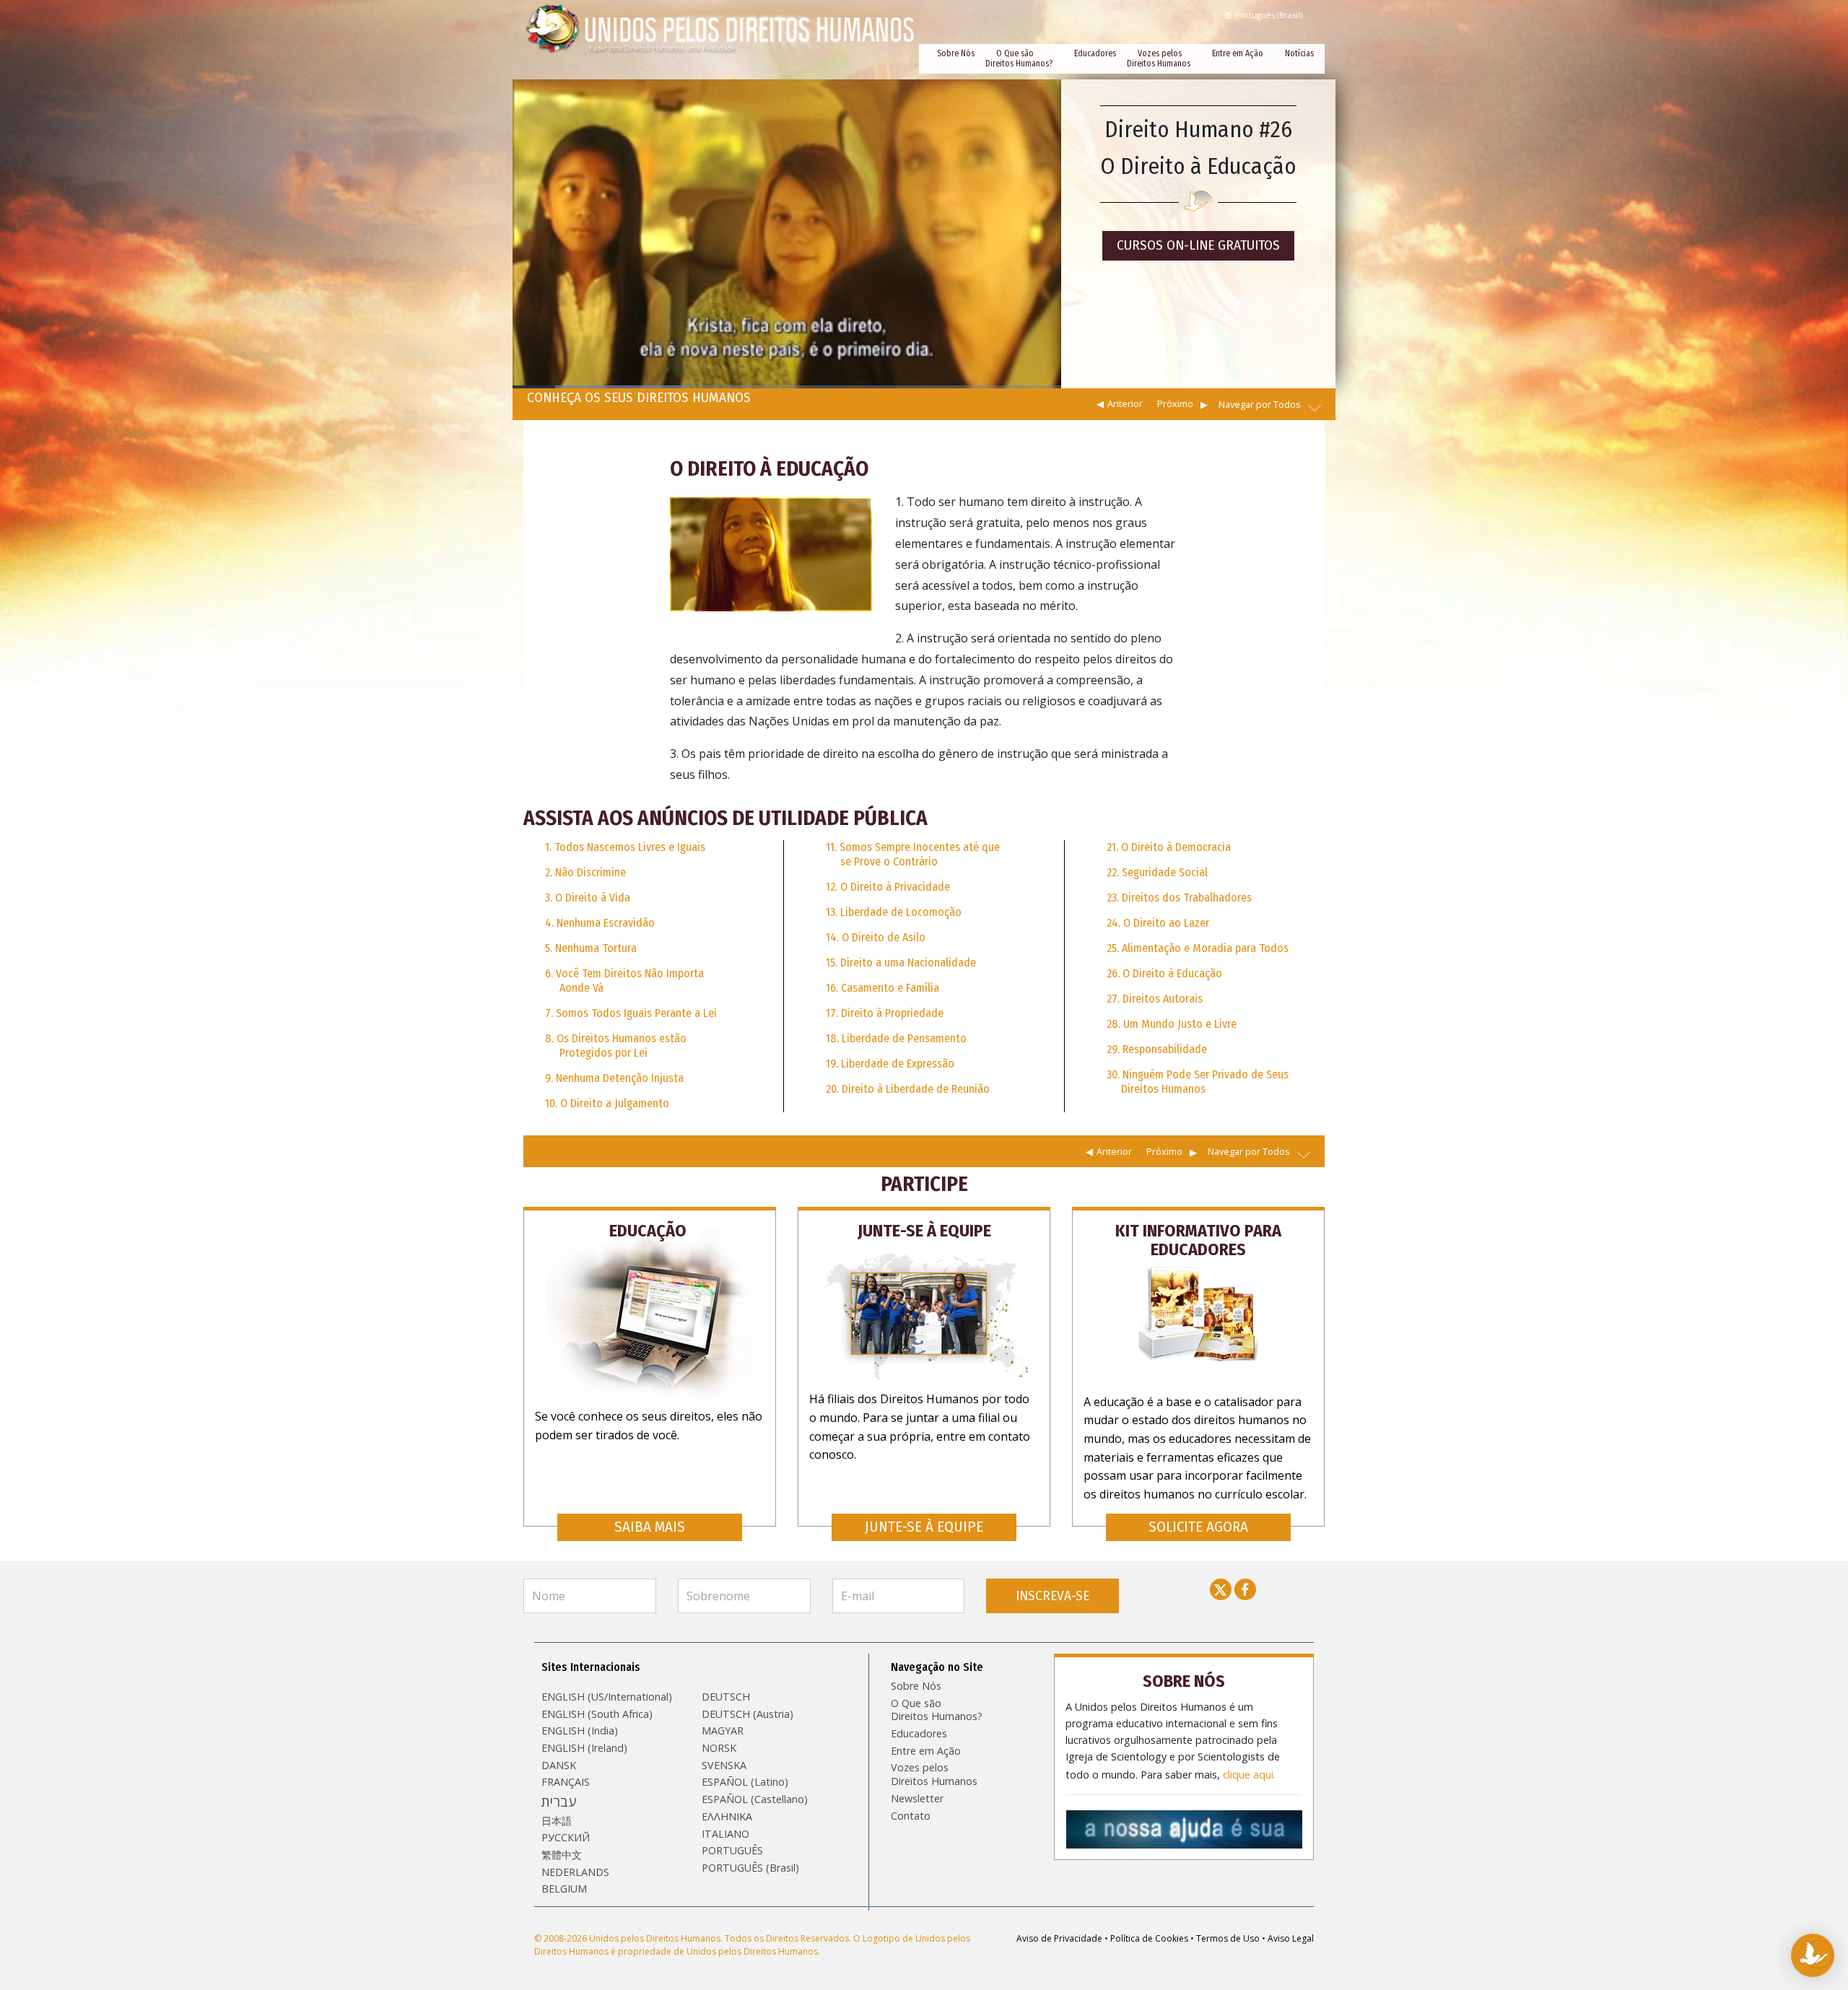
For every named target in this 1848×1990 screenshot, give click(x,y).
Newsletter (917, 1799)
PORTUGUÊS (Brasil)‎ (750, 1868)
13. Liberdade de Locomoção (894, 912)
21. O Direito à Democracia (1169, 847)
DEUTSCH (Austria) (748, 1714)
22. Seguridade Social (1157, 872)
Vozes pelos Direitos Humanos (1159, 58)
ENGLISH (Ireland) (584, 1748)
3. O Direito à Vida (588, 898)
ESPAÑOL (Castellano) (755, 1799)
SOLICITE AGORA (1198, 1527)
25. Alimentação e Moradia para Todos (1198, 948)
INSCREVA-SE (1052, 1596)
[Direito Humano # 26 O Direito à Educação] (771, 554)
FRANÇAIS (566, 1782)
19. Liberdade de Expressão (890, 1064)
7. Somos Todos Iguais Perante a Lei (631, 1013)
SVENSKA (724, 1766)
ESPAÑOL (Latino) (745, 1782)
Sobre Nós (956, 53)
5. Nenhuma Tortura (591, 948)
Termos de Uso (1228, 1938)
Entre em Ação (1238, 53)
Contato (911, 1816)
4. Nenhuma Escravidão (600, 923)
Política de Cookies (1149, 1938)
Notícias (1299, 53)
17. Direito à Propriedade (885, 1013)
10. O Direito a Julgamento (607, 1103)
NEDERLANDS (575, 1872)
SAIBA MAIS (650, 1527)
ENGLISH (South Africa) (597, 1714)
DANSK (559, 1766)
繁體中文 (562, 1855)
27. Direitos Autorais (1155, 999)
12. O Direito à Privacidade (888, 887)
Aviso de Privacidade (1059, 1938)
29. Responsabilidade (1157, 1049)
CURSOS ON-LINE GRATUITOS (1198, 245)
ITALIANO (725, 1834)
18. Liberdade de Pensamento (896, 1038)
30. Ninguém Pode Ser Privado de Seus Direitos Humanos (1198, 1082)
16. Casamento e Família (882, 988)
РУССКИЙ (566, 1838)
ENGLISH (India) (580, 1731)
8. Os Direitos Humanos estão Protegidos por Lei (616, 1046)
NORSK (719, 1748)
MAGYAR (723, 1731)
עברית (559, 1802)
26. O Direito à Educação (1164, 973)
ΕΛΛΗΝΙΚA (727, 1817)
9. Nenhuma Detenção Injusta (614, 1078)
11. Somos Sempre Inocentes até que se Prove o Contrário (913, 854)
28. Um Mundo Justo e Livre (1172, 1024)
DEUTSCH (726, 1697)
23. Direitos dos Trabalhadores (1179, 898)
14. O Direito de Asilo (876, 937)
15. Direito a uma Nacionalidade (901, 963)
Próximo (1175, 403)
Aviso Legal (1291, 1938)
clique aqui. (1249, 1775)
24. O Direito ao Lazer (1158, 923)
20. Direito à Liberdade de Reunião (908, 1089)
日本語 (557, 1821)
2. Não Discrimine (585, 872)
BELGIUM (564, 1889)
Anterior (1125, 403)
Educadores (1095, 53)
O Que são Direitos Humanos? (1019, 58)
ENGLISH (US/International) (607, 1697)
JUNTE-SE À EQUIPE (924, 1527)
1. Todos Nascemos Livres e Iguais (625, 847)
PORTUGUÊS (732, 1851)
